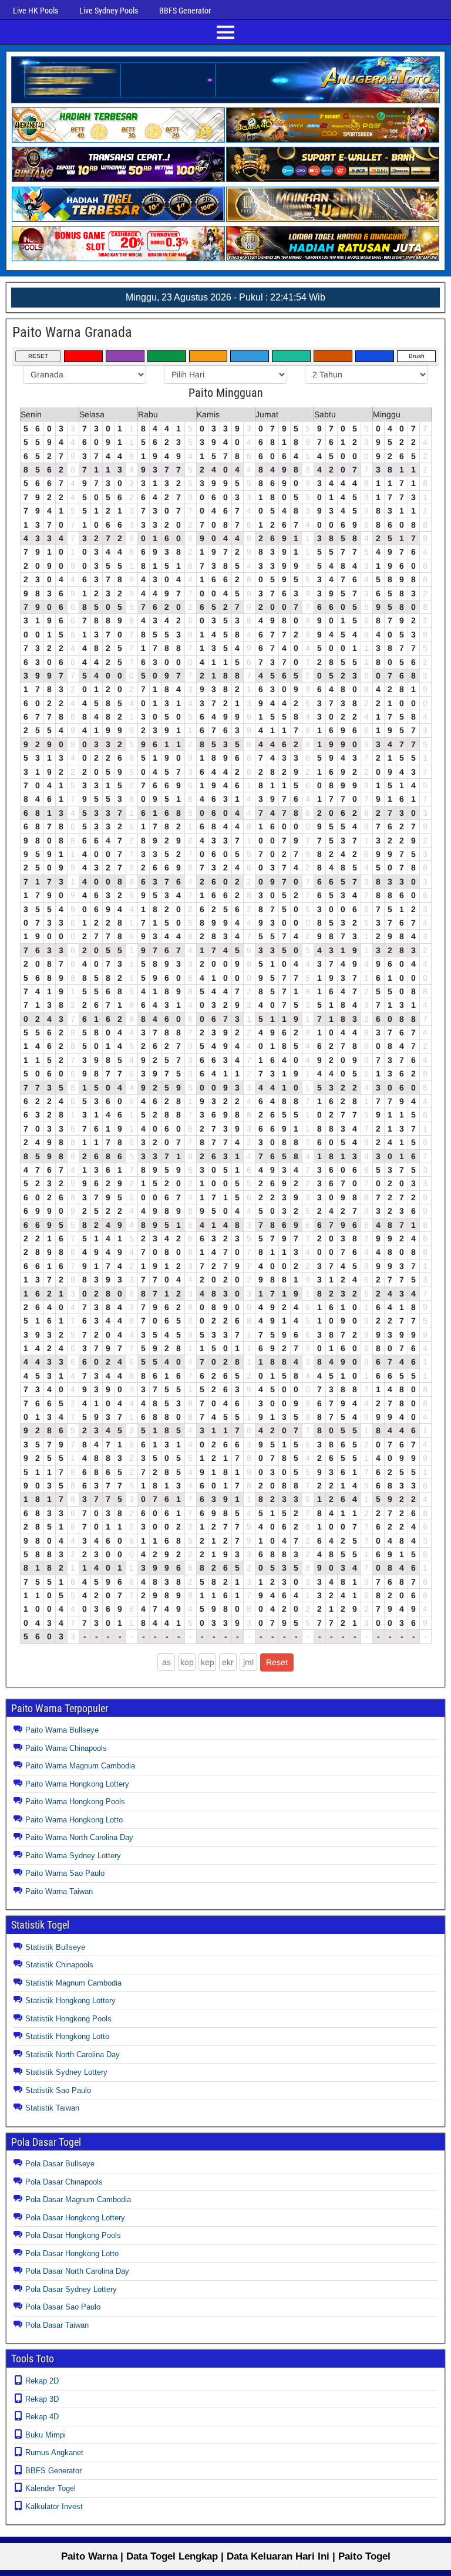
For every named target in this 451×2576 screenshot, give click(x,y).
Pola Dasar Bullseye (60, 2164)
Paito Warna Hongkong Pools (75, 1802)
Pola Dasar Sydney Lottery (71, 2289)
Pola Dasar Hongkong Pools (73, 2235)
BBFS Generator (185, 11)
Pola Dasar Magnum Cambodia (78, 2199)
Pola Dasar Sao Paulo (63, 2307)
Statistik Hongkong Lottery (70, 2001)
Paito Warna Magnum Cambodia (80, 1766)
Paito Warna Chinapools (66, 1748)
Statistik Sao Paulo (58, 2090)
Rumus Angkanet (54, 2452)
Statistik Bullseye (55, 1947)
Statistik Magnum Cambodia (73, 1983)
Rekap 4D (42, 2417)
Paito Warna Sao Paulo (65, 1873)
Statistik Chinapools (59, 1965)
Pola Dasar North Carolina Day (77, 2271)
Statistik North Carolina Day (73, 2055)
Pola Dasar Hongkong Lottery (75, 2218)
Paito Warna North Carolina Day (79, 1837)
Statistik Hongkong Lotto (67, 2036)
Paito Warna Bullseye (62, 1730)
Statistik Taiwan (52, 2108)
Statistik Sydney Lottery (66, 2072)
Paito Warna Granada (72, 332)
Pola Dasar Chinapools (64, 2182)
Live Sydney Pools (109, 11)
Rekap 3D (42, 2399)
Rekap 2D (42, 2381)
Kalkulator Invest (54, 2506)
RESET (38, 356)
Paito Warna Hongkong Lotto (74, 1820)
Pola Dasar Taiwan (57, 2325)
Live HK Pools (36, 11)
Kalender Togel (51, 2488)
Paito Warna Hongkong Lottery (77, 1784)
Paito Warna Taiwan (59, 1891)
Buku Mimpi (46, 2435)
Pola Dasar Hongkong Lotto (72, 2253)
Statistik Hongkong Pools (68, 2019)
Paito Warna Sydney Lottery (73, 1856)
